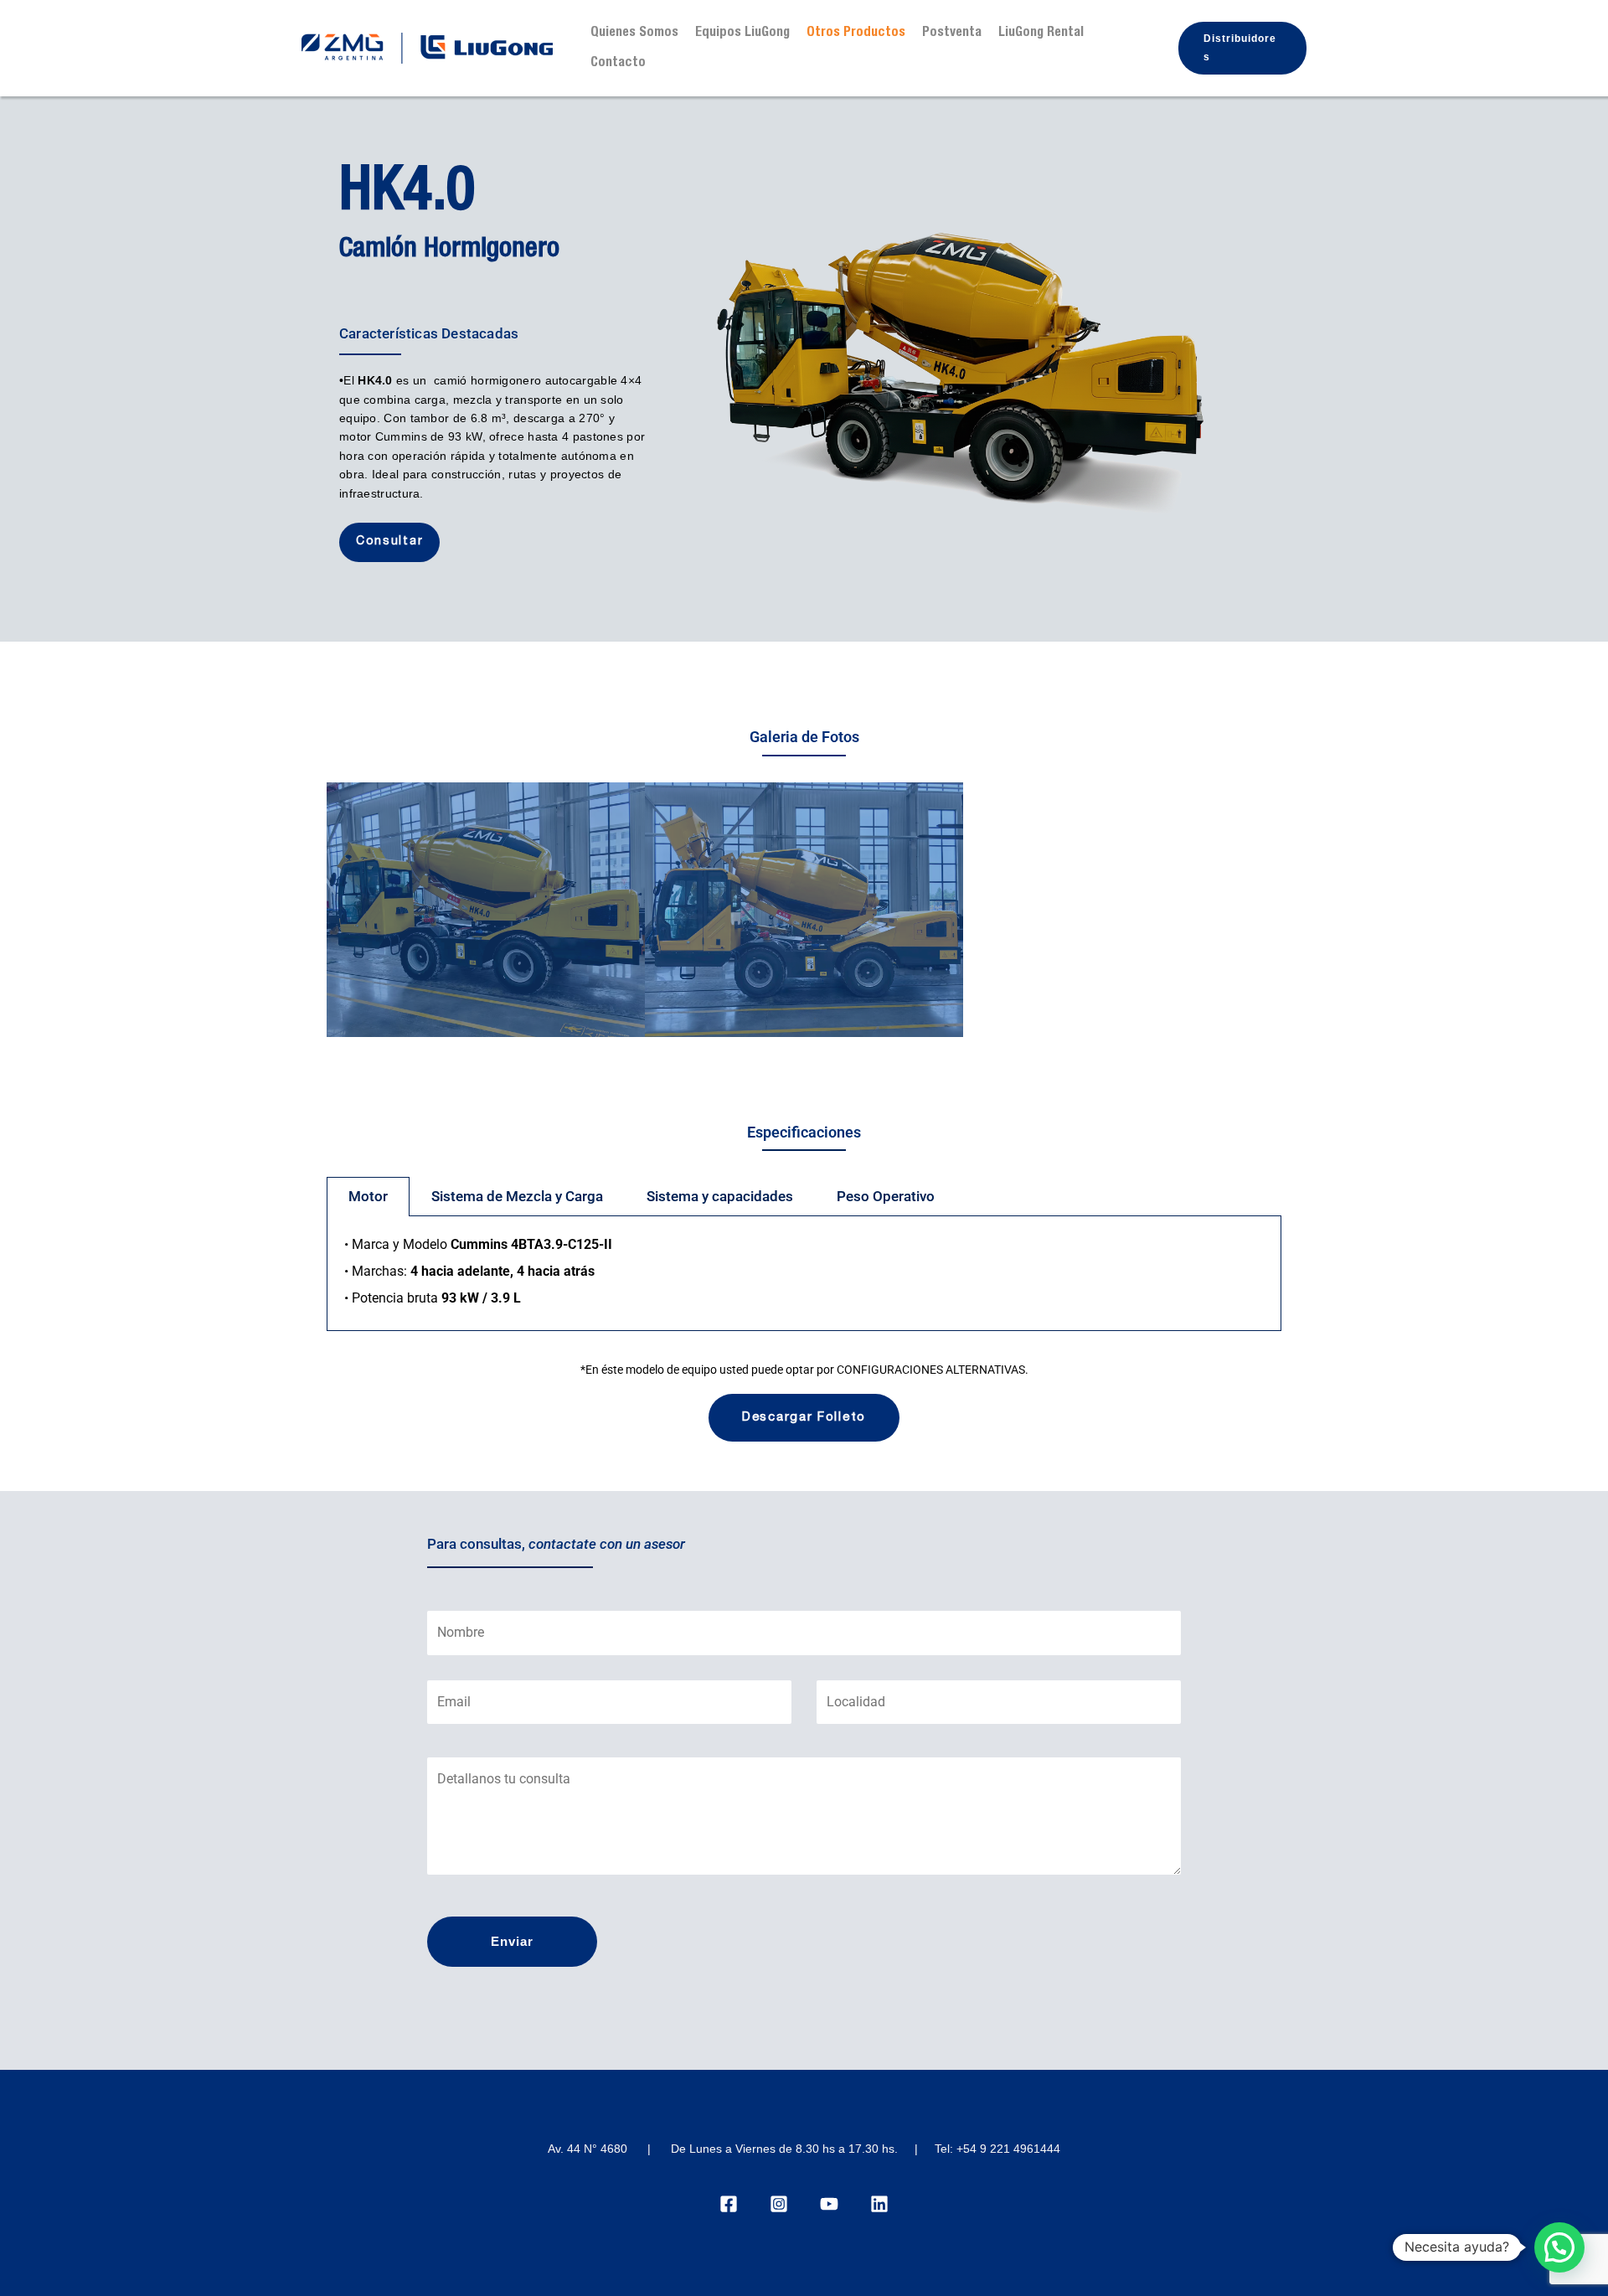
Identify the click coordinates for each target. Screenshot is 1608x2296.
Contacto (618, 64)
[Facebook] (729, 2204)
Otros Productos (856, 34)
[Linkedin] (879, 2204)
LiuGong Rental (1041, 34)
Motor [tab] (368, 1196)
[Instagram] (779, 2204)
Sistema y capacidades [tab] (720, 1196)
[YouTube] (829, 2204)
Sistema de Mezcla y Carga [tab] (517, 1196)
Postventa (952, 34)
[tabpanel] (804, 1274)
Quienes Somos (634, 34)
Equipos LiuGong (742, 34)
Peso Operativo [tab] (886, 1196)
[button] (1242, 48)
